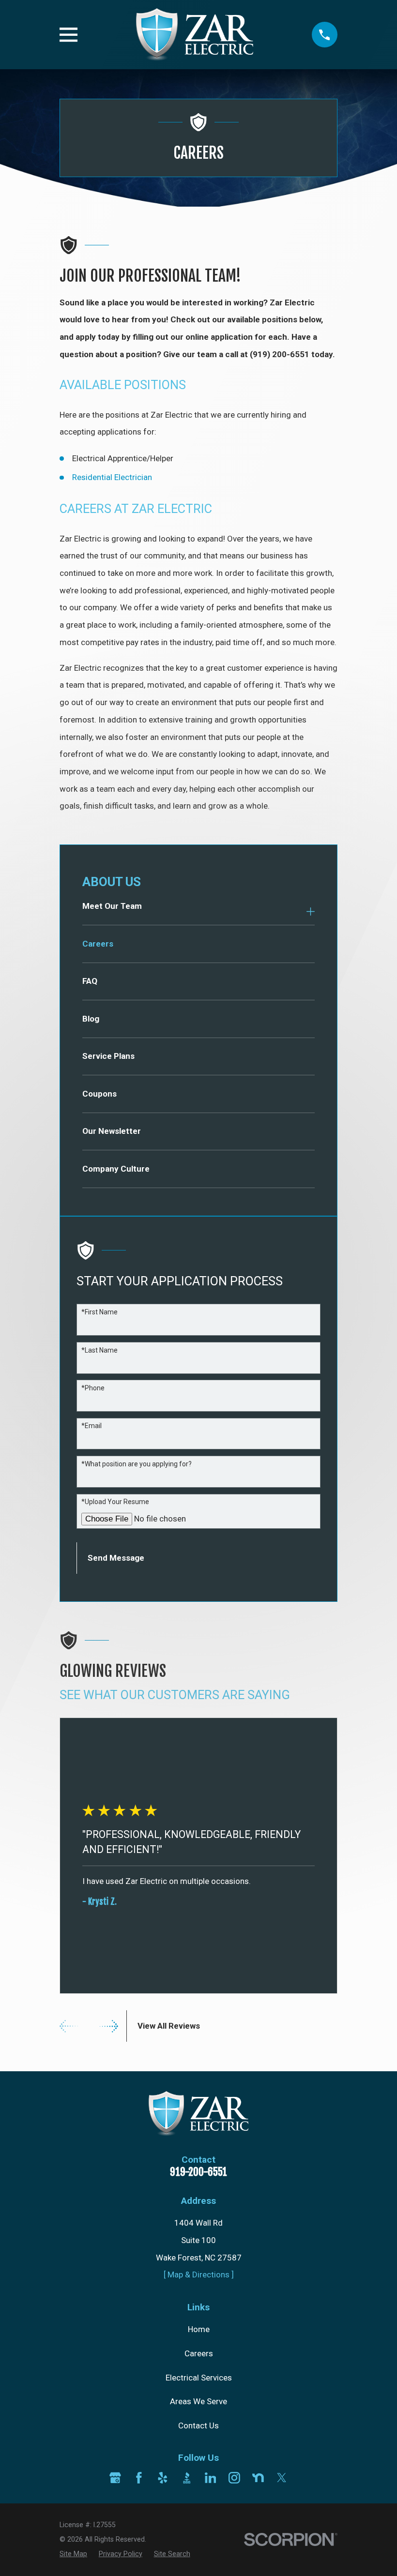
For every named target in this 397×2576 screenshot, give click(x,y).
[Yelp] (163, 2478)
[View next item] (109, 2026)
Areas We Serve (198, 2401)
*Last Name (99, 1350)
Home (199, 2329)
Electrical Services (199, 2378)
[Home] (194, 35)
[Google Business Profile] (115, 2478)
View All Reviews (169, 2026)
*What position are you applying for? (137, 1464)
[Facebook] (139, 2478)
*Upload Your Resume (115, 1502)
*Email (92, 1426)
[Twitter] (282, 2478)
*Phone (93, 1388)
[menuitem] (192, 911)
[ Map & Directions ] (199, 2275)
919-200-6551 (198, 2172)
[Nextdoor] (258, 2478)
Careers (199, 2353)
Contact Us (198, 2425)
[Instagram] (234, 2478)
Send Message (116, 1558)
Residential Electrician (112, 477)
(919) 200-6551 (280, 354)
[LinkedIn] (211, 2478)
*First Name (99, 1312)
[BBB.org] (187, 2478)
